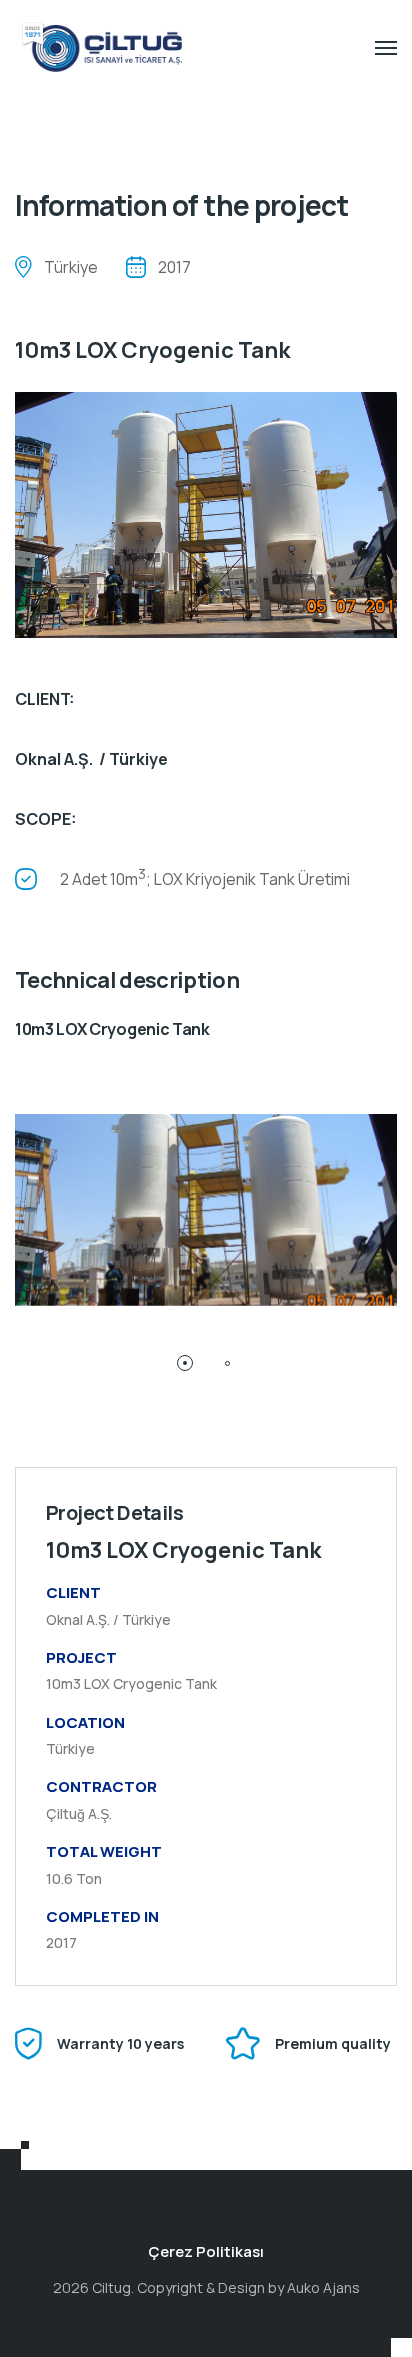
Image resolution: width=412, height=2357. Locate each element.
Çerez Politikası (206, 2251)
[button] (185, 1363)
